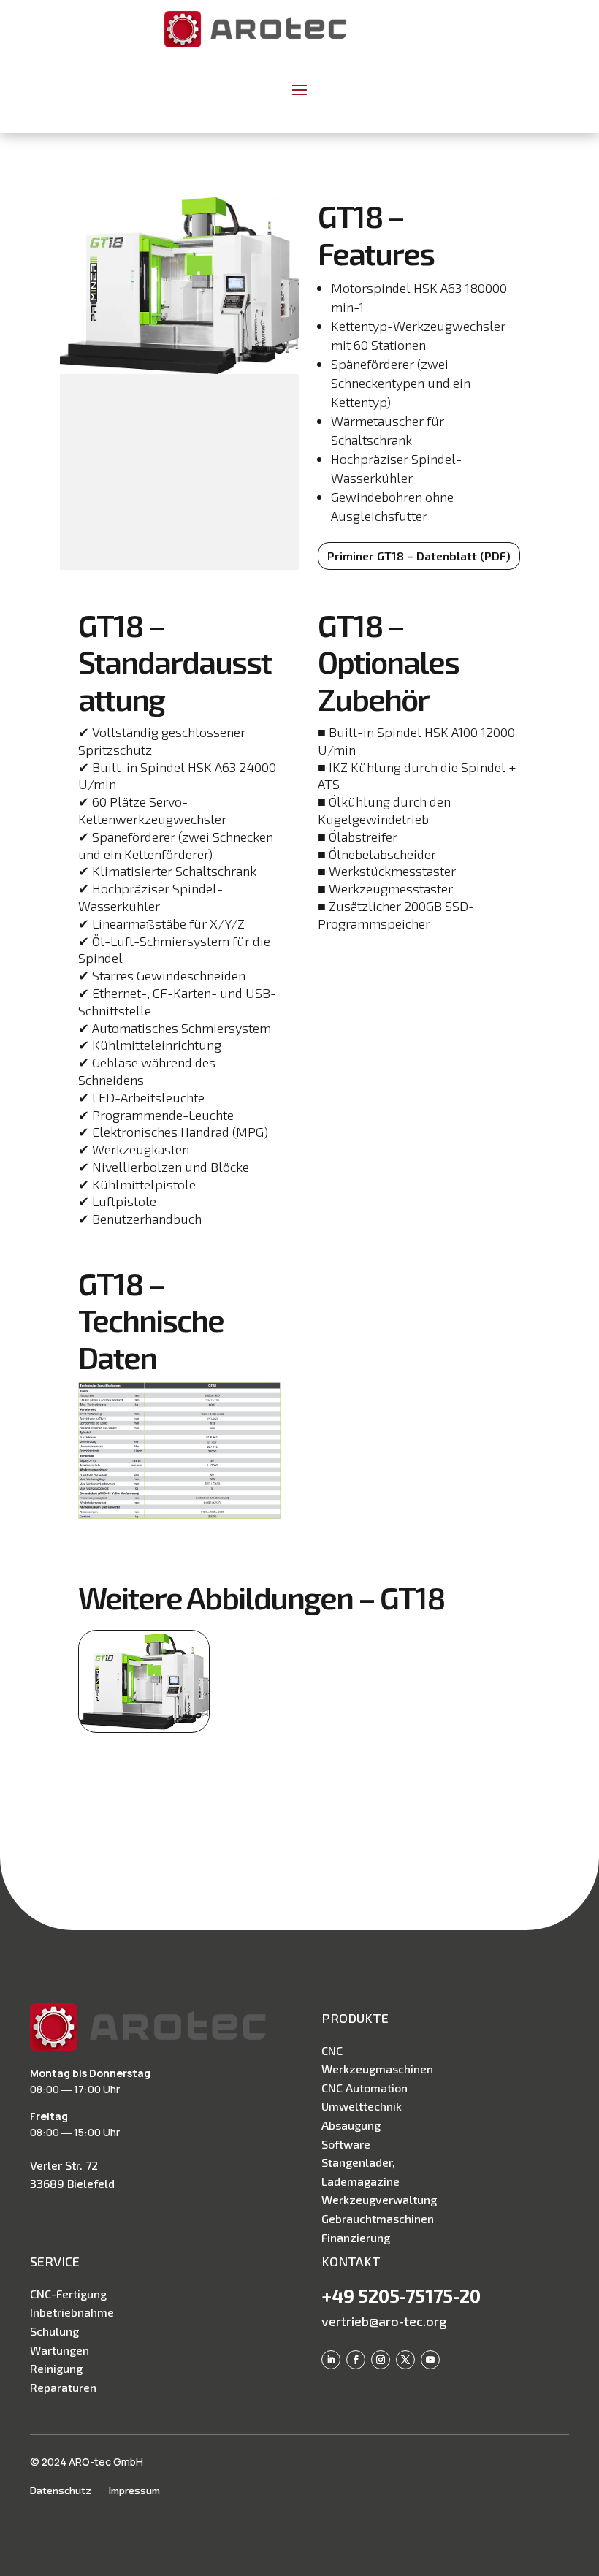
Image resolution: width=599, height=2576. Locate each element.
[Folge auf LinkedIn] (331, 2360)
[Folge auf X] (405, 2360)
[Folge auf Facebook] (356, 2360)
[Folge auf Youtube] (430, 2360)
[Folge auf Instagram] (381, 2360)
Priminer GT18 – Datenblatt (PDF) (419, 556)
